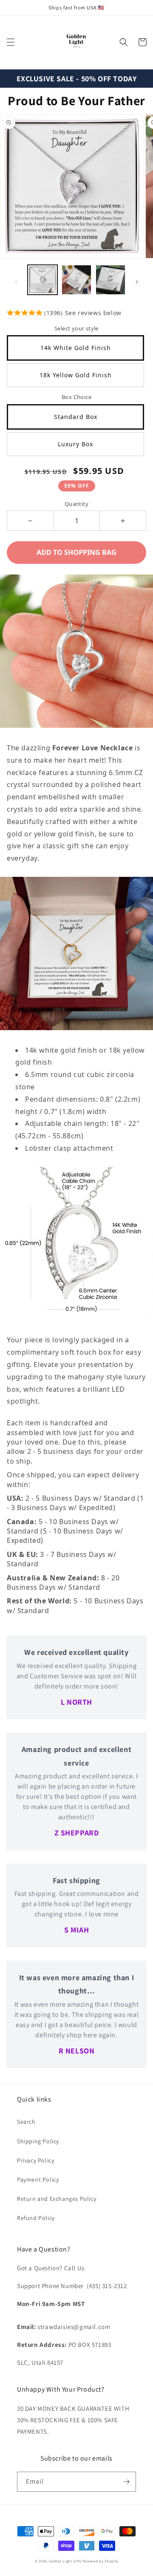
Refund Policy (36, 2218)
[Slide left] (16, 282)
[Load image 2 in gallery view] (76, 280)
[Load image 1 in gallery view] (42, 280)
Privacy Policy (35, 2160)
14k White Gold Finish (76, 348)
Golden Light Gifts (65, 2561)
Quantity (76, 504)
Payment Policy (38, 2180)
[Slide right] (137, 282)
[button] (11, 42)
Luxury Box (75, 444)
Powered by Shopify (101, 2561)
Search (26, 2122)
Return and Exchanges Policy (57, 2199)
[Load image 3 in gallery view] (110, 280)
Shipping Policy (38, 2141)
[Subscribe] (126, 2482)
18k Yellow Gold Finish (76, 375)
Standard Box (76, 417)
